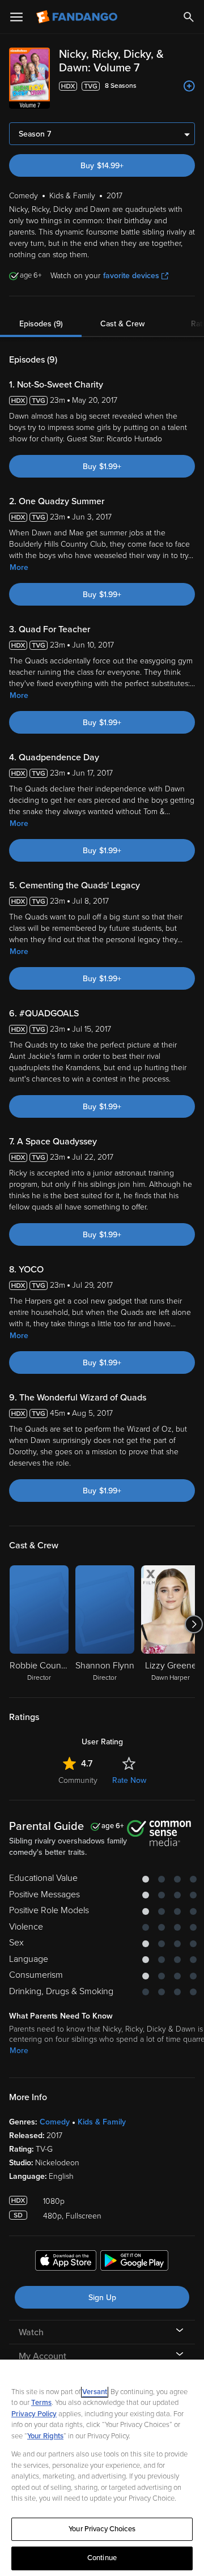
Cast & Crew (122, 324)
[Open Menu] (16, 17)
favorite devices (131, 276)
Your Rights (45, 2436)
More (19, 567)
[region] (102, 2468)
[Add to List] (189, 86)
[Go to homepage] (78, 17)
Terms (41, 2403)
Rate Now (129, 1780)
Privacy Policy (34, 2414)
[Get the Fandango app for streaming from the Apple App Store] (66, 2262)
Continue (102, 2558)
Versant (95, 2392)
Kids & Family (102, 2122)
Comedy (55, 2122)
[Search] (189, 17)
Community (78, 1780)
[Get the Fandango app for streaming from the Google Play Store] (134, 2262)
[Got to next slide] (194, 1624)
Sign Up (102, 2298)
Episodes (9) (41, 324)
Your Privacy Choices (102, 2529)
